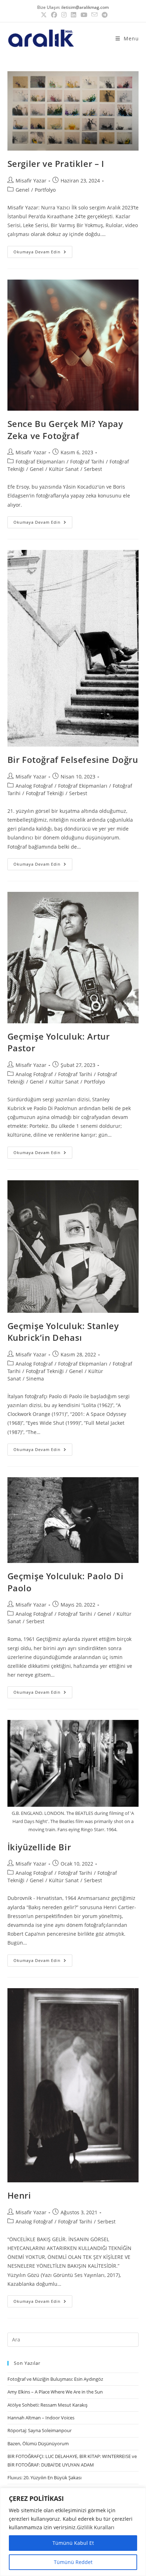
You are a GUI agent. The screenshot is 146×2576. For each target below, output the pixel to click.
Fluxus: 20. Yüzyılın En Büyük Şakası (44, 2477)
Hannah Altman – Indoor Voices (41, 2418)
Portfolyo (45, 190)
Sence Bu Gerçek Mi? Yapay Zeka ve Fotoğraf (65, 430)
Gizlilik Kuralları (96, 2527)
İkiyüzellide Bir (39, 1847)
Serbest (93, 469)
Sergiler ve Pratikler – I (56, 164)
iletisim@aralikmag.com (85, 7)
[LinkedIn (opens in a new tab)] (74, 15)
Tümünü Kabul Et (73, 2543)
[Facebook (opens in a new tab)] (54, 15)
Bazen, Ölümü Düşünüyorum (38, 2443)
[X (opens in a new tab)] (44, 15)
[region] (73, 2532)
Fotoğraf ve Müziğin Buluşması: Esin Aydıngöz (55, 2379)
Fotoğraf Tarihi (87, 462)
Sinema (35, 1379)
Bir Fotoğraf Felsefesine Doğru (73, 760)
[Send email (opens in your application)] (94, 15)
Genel (23, 190)
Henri (19, 2195)
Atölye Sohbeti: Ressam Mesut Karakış (47, 2405)
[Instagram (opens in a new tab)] (64, 15)
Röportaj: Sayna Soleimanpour (40, 2430)
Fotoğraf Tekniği (45, 793)
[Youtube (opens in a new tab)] (84, 15)
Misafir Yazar (31, 181)
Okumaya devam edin (43, 250)
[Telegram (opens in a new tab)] (103, 15)
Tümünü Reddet (73, 2562)
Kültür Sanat (64, 469)
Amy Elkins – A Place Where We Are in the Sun (55, 2392)
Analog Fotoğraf (34, 786)
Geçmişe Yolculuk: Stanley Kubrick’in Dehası (63, 1332)
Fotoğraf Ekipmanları (40, 462)
